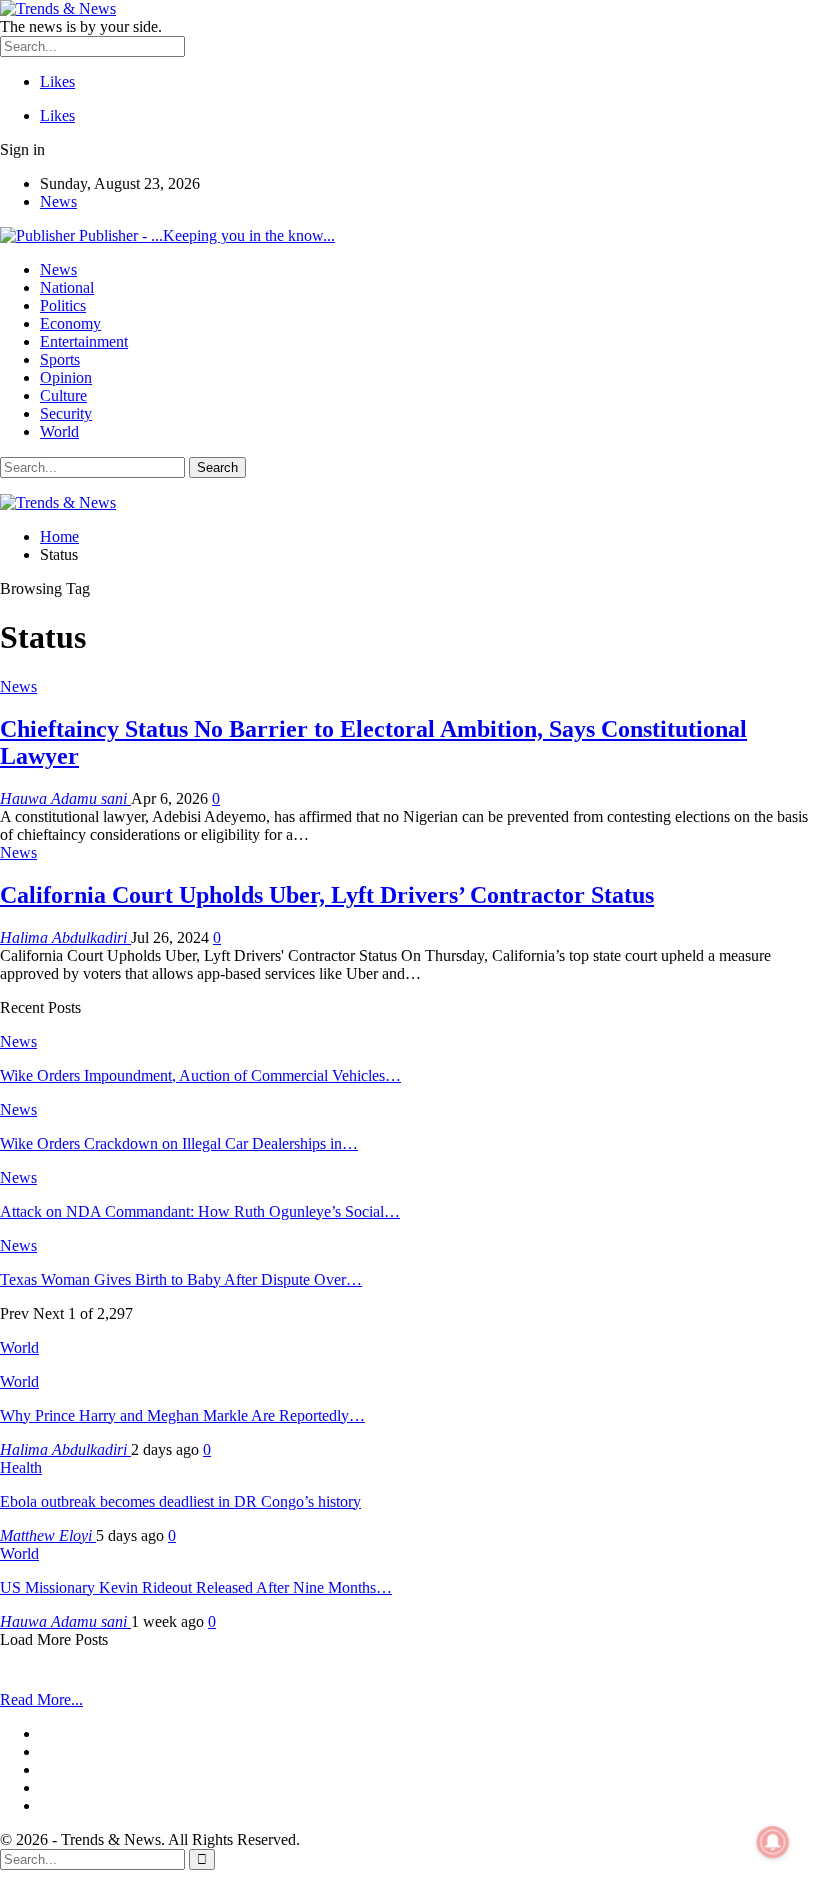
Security (66, 413)
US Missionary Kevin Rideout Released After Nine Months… (196, 1587)
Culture (63, 395)
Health (21, 1467)
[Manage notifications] (773, 1842)
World (59, 431)
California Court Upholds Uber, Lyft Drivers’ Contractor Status (327, 895)
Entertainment (84, 341)
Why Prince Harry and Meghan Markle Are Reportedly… (182, 1415)
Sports (60, 359)
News (58, 201)
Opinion (66, 377)
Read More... (41, 1699)
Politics (63, 305)
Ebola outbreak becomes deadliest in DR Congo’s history (180, 1501)
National (67, 287)
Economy (70, 323)
